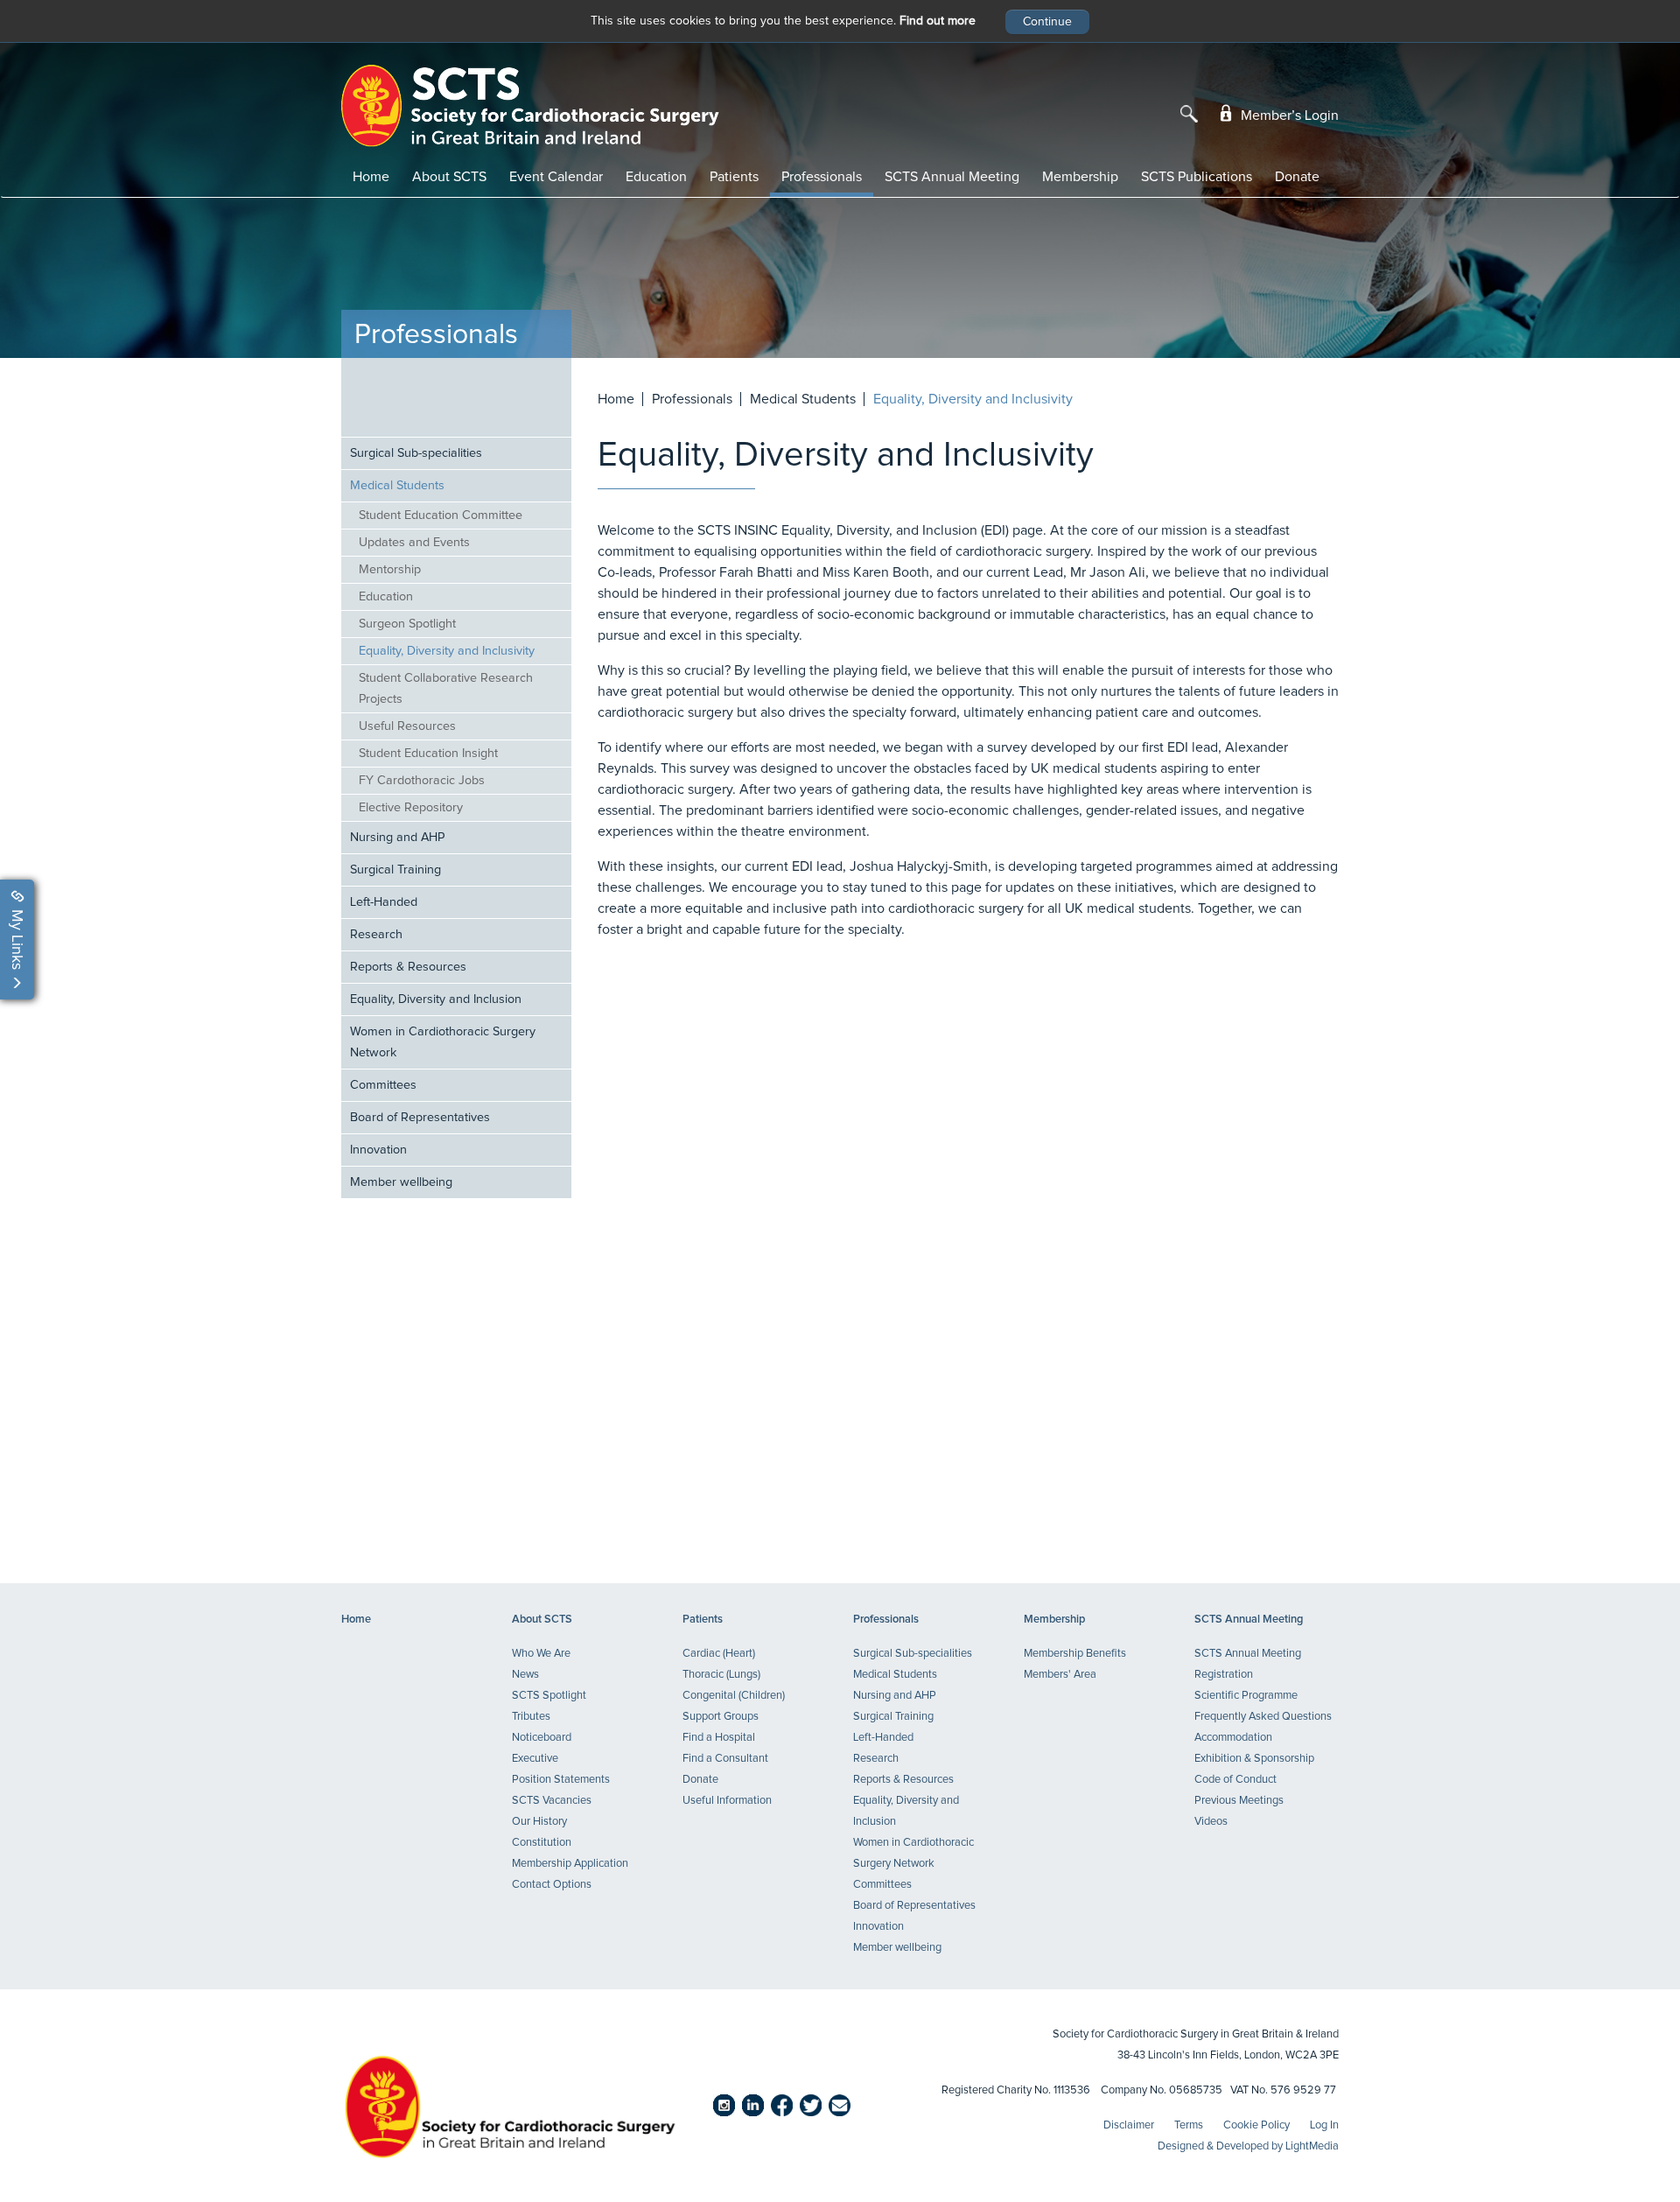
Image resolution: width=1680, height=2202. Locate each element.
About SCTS (449, 177)
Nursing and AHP (397, 838)
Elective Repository (411, 808)
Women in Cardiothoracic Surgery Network (443, 1042)
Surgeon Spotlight (407, 624)
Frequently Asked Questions (1263, 1717)
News (525, 1675)
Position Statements (561, 1780)
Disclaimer (1129, 2125)
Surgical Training (395, 870)
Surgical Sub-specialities (416, 453)
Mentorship (390, 570)
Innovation (378, 1150)
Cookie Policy (1256, 2125)
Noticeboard (542, 1738)
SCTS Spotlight (549, 1696)
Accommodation (1233, 1738)
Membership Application (570, 1864)
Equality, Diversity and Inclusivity (447, 651)
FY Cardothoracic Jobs (422, 781)
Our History (539, 1822)
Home (371, 177)
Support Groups (721, 1717)
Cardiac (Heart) (719, 1654)
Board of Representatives (420, 1118)
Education (656, 177)
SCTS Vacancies (552, 1801)
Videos (1211, 1822)
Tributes (531, 1717)
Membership (1080, 177)
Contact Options (552, 1885)
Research (376, 935)
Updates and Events (414, 543)
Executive (535, 1759)
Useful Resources (407, 726)
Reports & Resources (408, 967)
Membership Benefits (1075, 1654)
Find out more (938, 21)
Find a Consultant (725, 1759)
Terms (1189, 2125)
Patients (734, 177)
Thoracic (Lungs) (721, 1675)
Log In (1324, 2125)
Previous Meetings (1239, 1801)
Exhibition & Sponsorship (1254, 1759)
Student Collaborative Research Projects (446, 689)
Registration (1224, 1675)
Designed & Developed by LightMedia (1248, 2146)
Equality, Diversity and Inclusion (436, 999)
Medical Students (397, 486)
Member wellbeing (401, 1182)
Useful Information (727, 1801)
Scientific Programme (1246, 1696)
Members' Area (1060, 1675)
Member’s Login (1288, 116)
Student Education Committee (441, 515)
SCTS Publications (1197, 177)
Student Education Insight (428, 754)
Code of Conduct (1235, 1780)
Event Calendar (556, 177)
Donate (1297, 177)
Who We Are (541, 1654)
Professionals (822, 177)
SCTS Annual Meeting (952, 177)
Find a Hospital (719, 1738)
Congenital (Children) (734, 1696)
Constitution (542, 1843)
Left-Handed (384, 902)
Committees (383, 1085)
